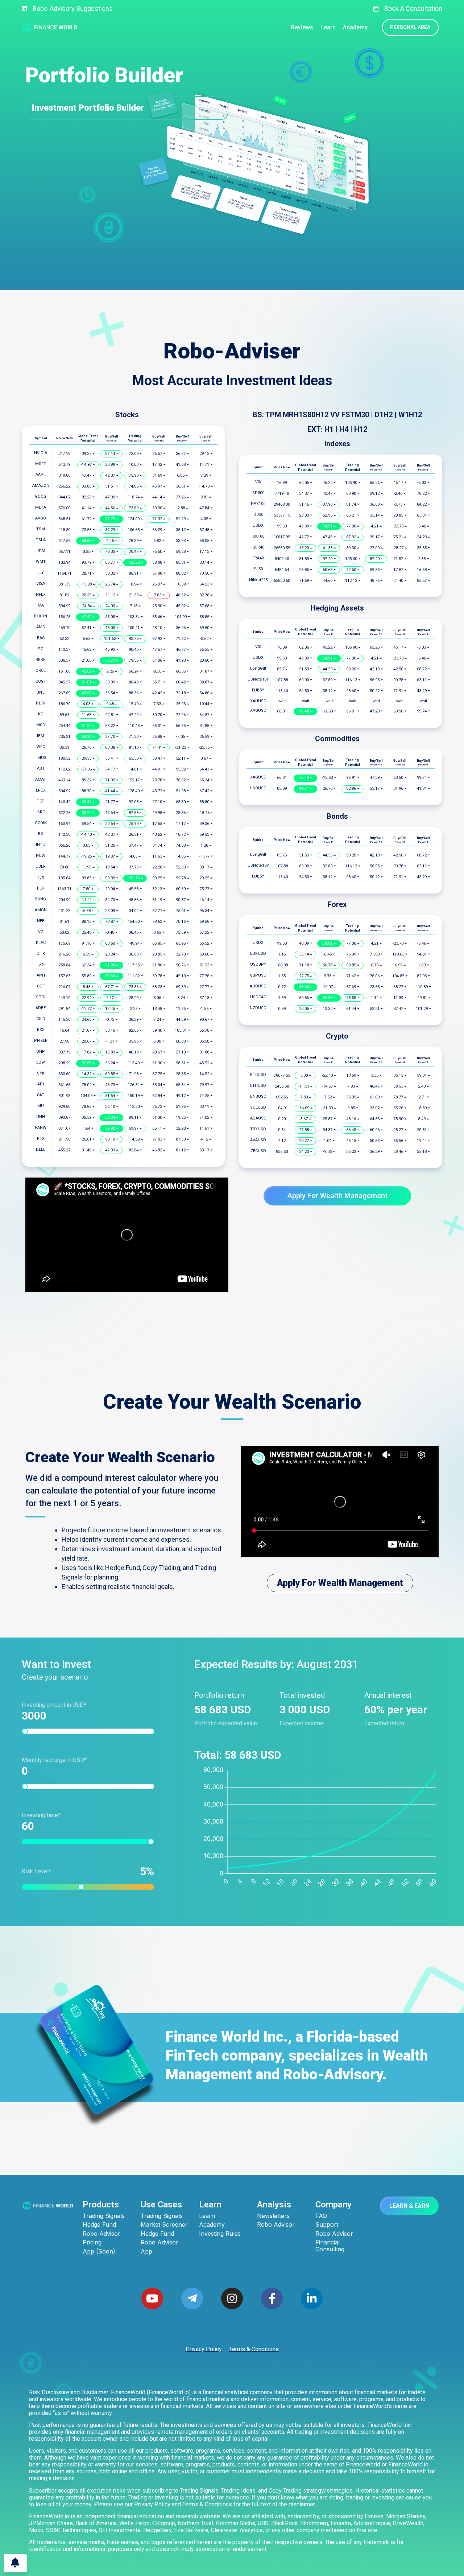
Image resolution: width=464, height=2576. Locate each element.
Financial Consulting (330, 2246)
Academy (212, 2225)
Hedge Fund (99, 2225)
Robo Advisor (101, 2234)
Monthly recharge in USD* (54, 1760)
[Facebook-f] (272, 2298)
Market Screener (164, 2225)
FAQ (321, 2216)
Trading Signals (104, 2216)
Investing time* (41, 1815)
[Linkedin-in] (312, 2298)
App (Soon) (99, 2252)
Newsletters (273, 2216)
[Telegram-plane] (192, 2298)
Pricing (92, 2242)
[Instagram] (232, 2298)
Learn (207, 2216)
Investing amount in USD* (54, 1705)
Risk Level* (84, 1871)
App (146, 2252)
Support (327, 2225)
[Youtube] (152, 2298)
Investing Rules (220, 2234)
